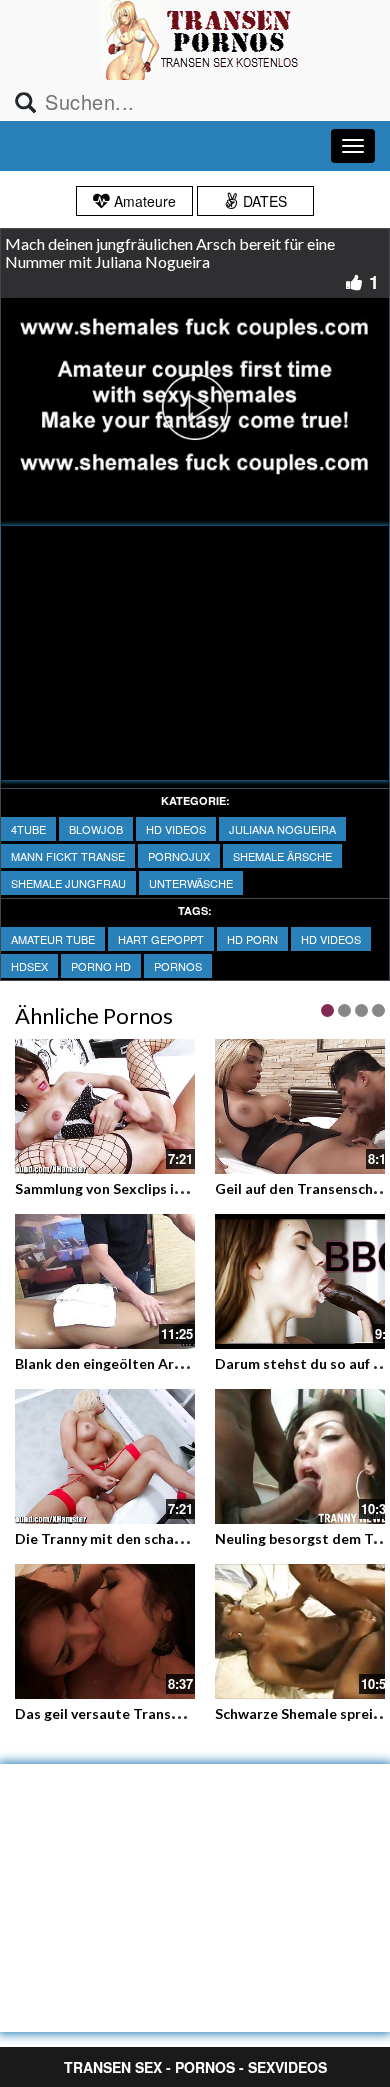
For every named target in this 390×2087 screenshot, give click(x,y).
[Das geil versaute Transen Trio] (105, 1631)
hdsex (29, 966)
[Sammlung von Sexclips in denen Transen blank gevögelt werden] (105, 1106)
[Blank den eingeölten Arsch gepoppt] (105, 1281)
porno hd (101, 966)
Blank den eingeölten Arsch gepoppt (135, 1363)
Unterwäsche (191, 883)
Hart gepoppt (161, 939)
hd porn (252, 939)
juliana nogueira (282, 829)
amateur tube (53, 939)
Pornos (178, 966)
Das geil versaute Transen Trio (116, 1713)
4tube (28, 829)
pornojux (179, 856)
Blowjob (96, 829)
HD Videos (176, 829)
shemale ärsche (282, 856)
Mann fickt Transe (68, 856)
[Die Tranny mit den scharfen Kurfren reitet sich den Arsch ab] (105, 1456)
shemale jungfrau (68, 883)
